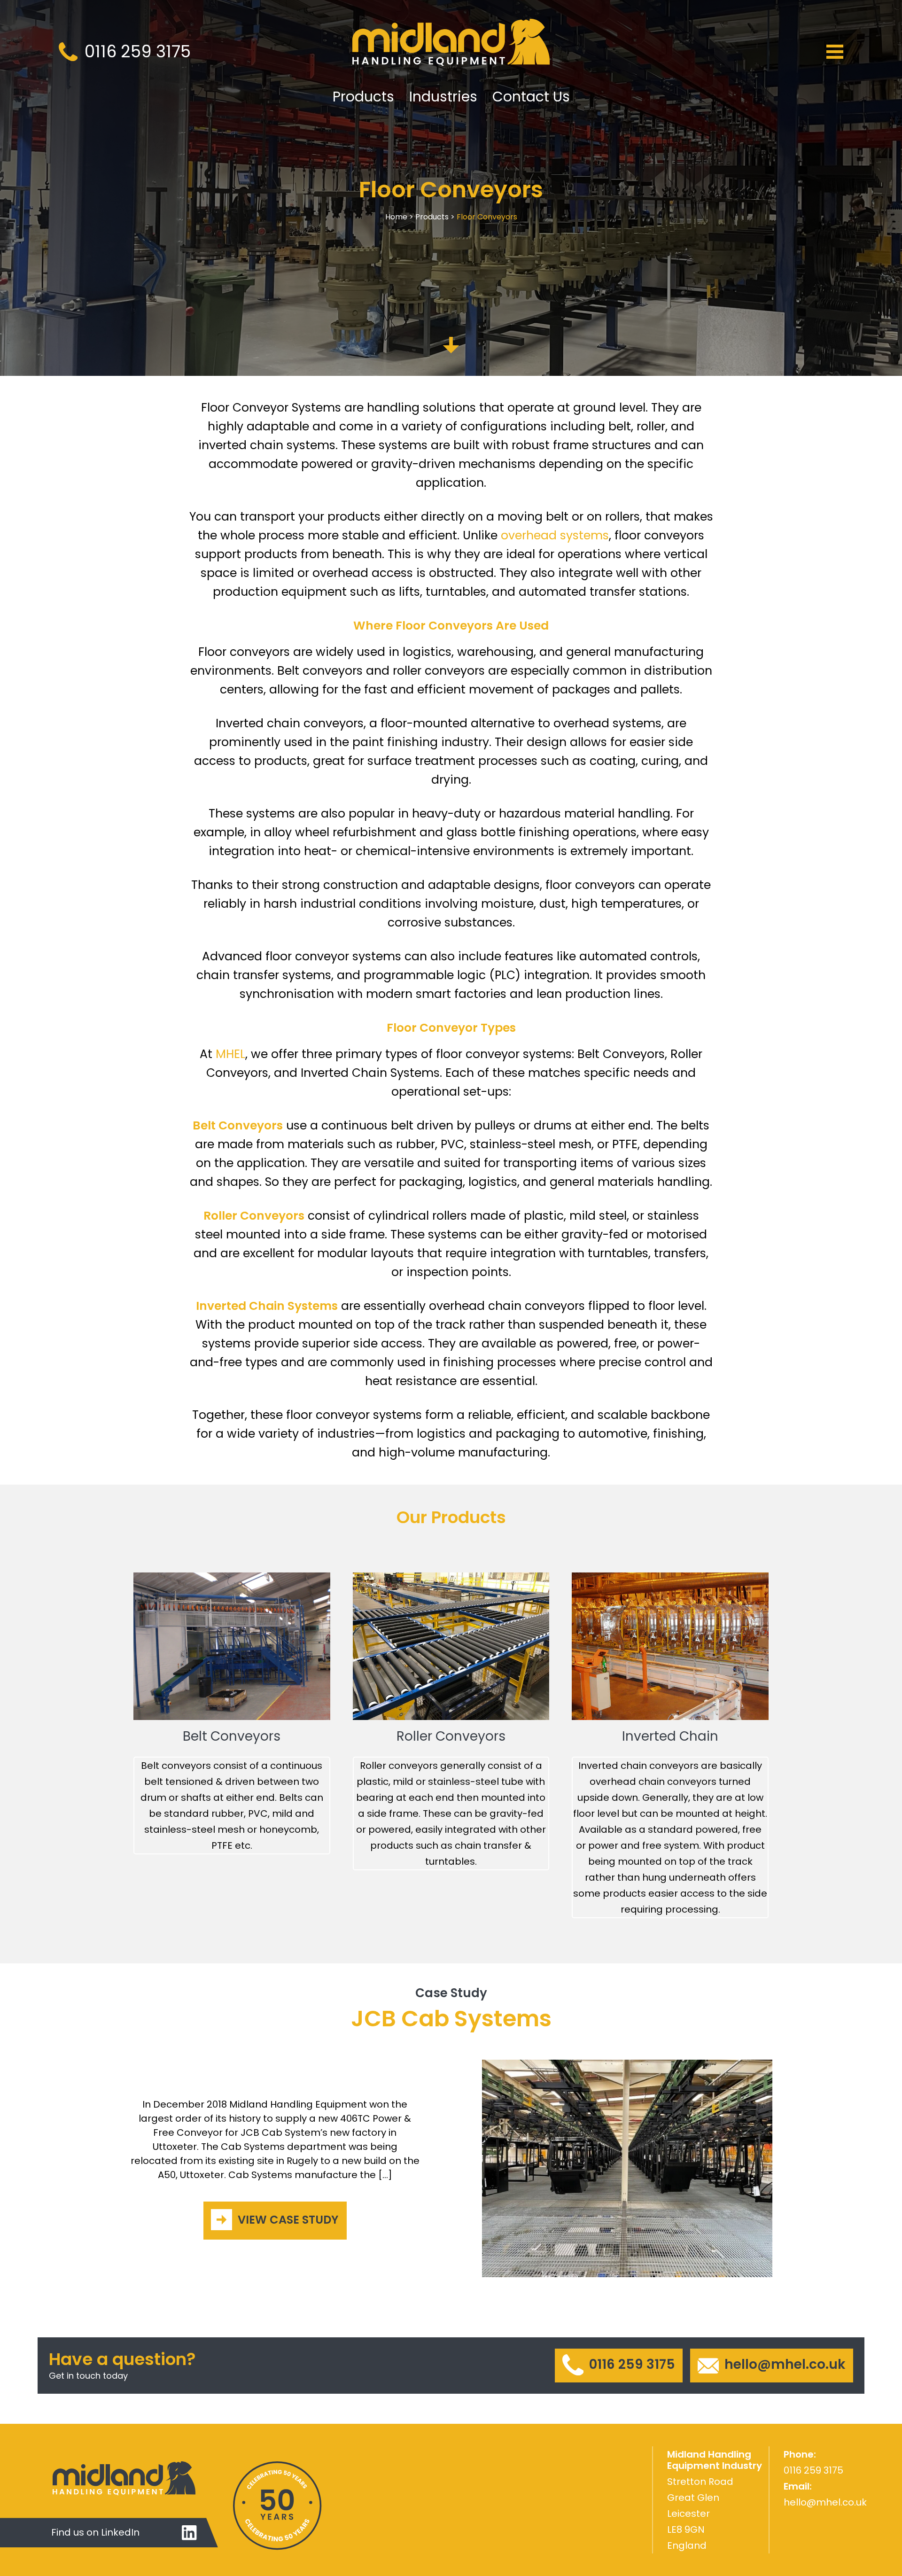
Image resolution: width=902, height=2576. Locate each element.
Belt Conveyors (232, 1736)
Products (363, 97)
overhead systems (555, 535)
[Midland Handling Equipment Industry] (451, 52)
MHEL (230, 1054)
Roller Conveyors (451, 1736)
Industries (443, 97)
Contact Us (531, 97)
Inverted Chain (670, 1736)
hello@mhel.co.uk (825, 2502)
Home (396, 217)
